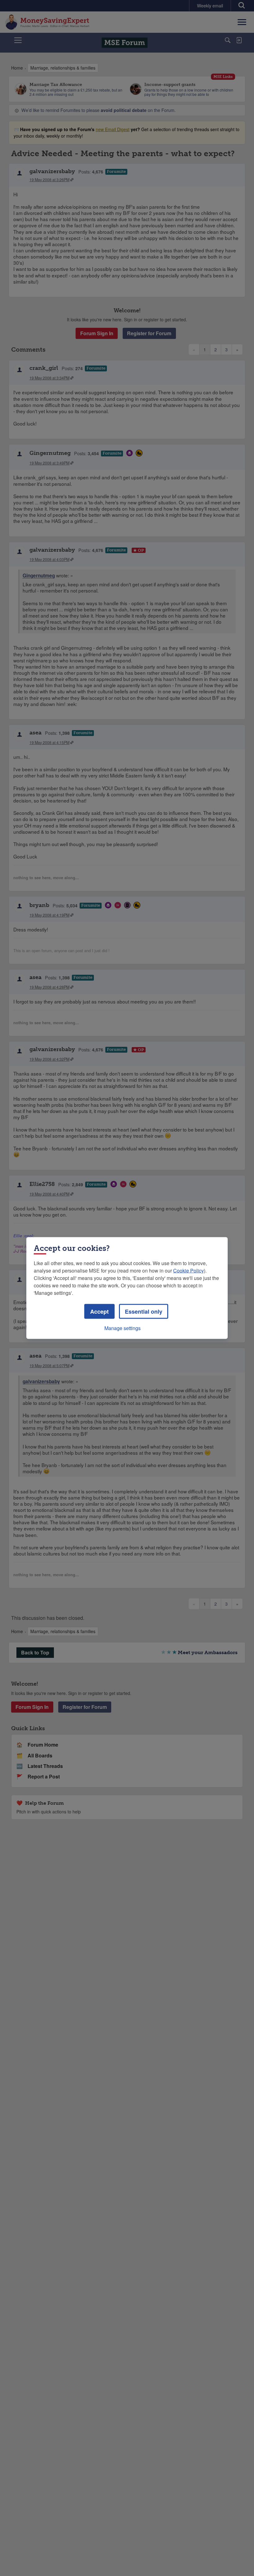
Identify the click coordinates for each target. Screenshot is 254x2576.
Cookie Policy (188, 1271)
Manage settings (123, 1328)
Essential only (144, 1312)
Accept (99, 1312)
